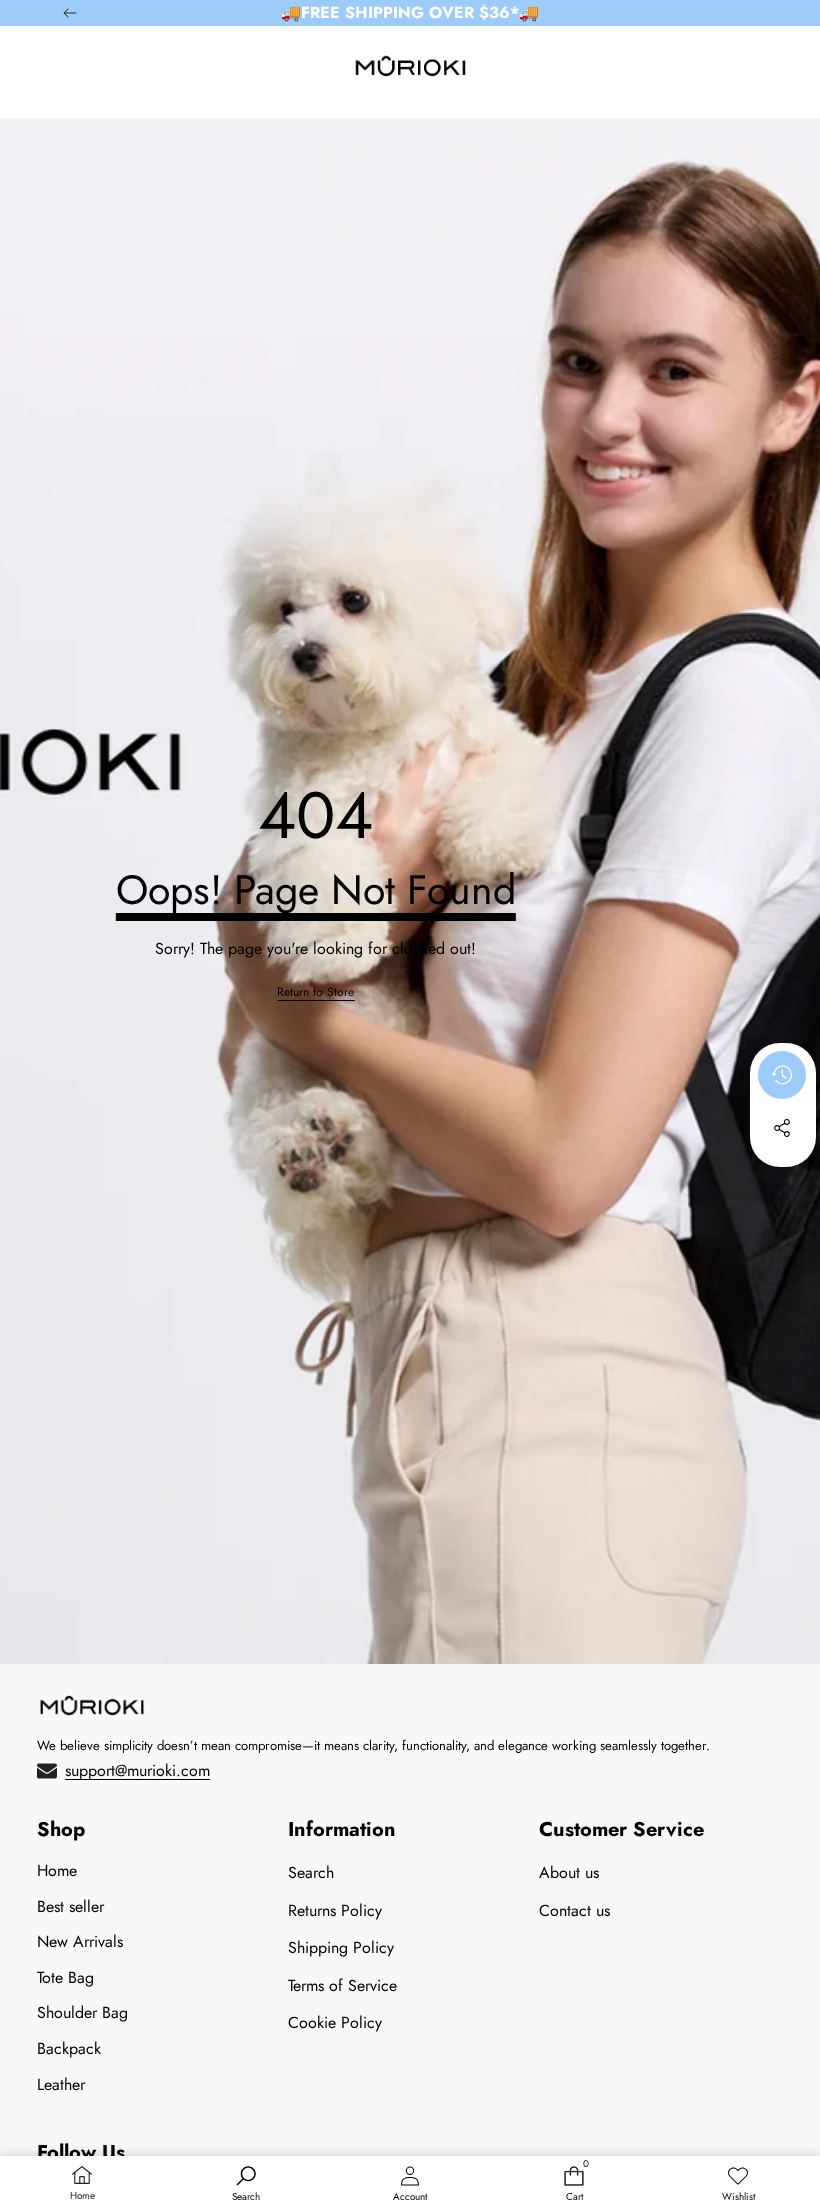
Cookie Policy (335, 2022)
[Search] (109, 70)
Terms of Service (342, 1985)
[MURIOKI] (410, 70)
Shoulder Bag (82, 2012)
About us (569, 1872)
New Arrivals (80, 1941)
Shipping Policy (341, 1947)
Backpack (69, 2048)
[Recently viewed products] (782, 1075)
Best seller (70, 1906)
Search (311, 1872)
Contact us (574, 1910)
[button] (758, 70)
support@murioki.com (137, 1770)
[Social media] (782, 1128)
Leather (61, 2084)
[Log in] (711, 70)
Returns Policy (335, 1910)
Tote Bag (65, 1977)
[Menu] (62, 70)
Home (57, 1870)
